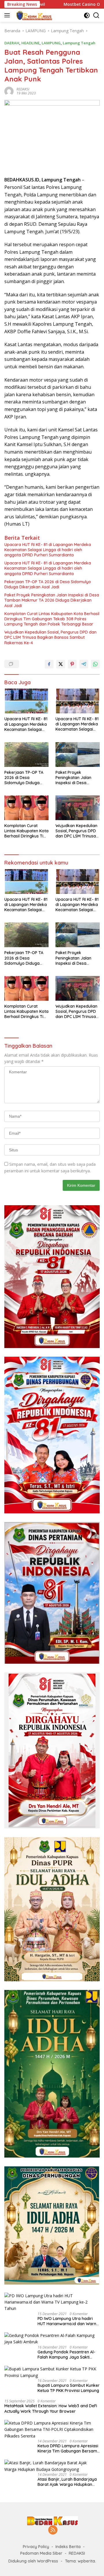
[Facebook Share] (49, 664)
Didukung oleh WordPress (33, 2561)
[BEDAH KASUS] (33, 15)
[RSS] (53, 2530)
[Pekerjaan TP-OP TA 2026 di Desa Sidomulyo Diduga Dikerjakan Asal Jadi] (26, 755)
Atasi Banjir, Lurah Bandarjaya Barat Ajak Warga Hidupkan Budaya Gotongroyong (67, 2482)
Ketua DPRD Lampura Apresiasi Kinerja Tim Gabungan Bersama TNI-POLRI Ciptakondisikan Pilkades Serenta (69, 2448)
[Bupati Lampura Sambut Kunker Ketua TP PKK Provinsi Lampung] (52, 2372)
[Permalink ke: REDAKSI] (9, 91)
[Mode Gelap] (87, 15)
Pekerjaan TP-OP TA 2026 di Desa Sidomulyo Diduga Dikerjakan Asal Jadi (48, 584)
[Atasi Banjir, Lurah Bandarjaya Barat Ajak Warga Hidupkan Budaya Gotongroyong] (52, 2466)
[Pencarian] (96, 15)
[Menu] (8, 15)
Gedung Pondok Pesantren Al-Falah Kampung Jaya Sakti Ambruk (66, 2355)
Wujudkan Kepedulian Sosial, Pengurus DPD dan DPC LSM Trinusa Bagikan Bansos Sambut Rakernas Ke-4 (50, 637)
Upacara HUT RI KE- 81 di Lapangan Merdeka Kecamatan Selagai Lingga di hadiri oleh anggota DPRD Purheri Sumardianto (48, 550)
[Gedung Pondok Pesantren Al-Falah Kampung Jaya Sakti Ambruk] (52, 2339)
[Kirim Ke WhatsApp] (95, 664)
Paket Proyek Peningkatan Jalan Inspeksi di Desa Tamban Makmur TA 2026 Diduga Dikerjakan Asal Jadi (52, 600)
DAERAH (12, 43)
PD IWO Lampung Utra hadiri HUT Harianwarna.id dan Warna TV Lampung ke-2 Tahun (68, 2321)
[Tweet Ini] (61, 664)
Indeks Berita (68, 2547)
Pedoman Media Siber (41, 2553)
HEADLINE (30, 43)
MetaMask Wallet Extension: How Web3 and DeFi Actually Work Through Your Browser (51, 2408)
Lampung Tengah (79, 43)
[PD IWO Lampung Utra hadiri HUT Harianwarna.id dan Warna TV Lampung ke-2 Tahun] (52, 2302)
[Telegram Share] (84, 664)
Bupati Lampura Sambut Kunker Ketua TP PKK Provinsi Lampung (69, 2388)
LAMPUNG (51, 43)
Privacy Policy (36, 2547)
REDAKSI (23, 89)
